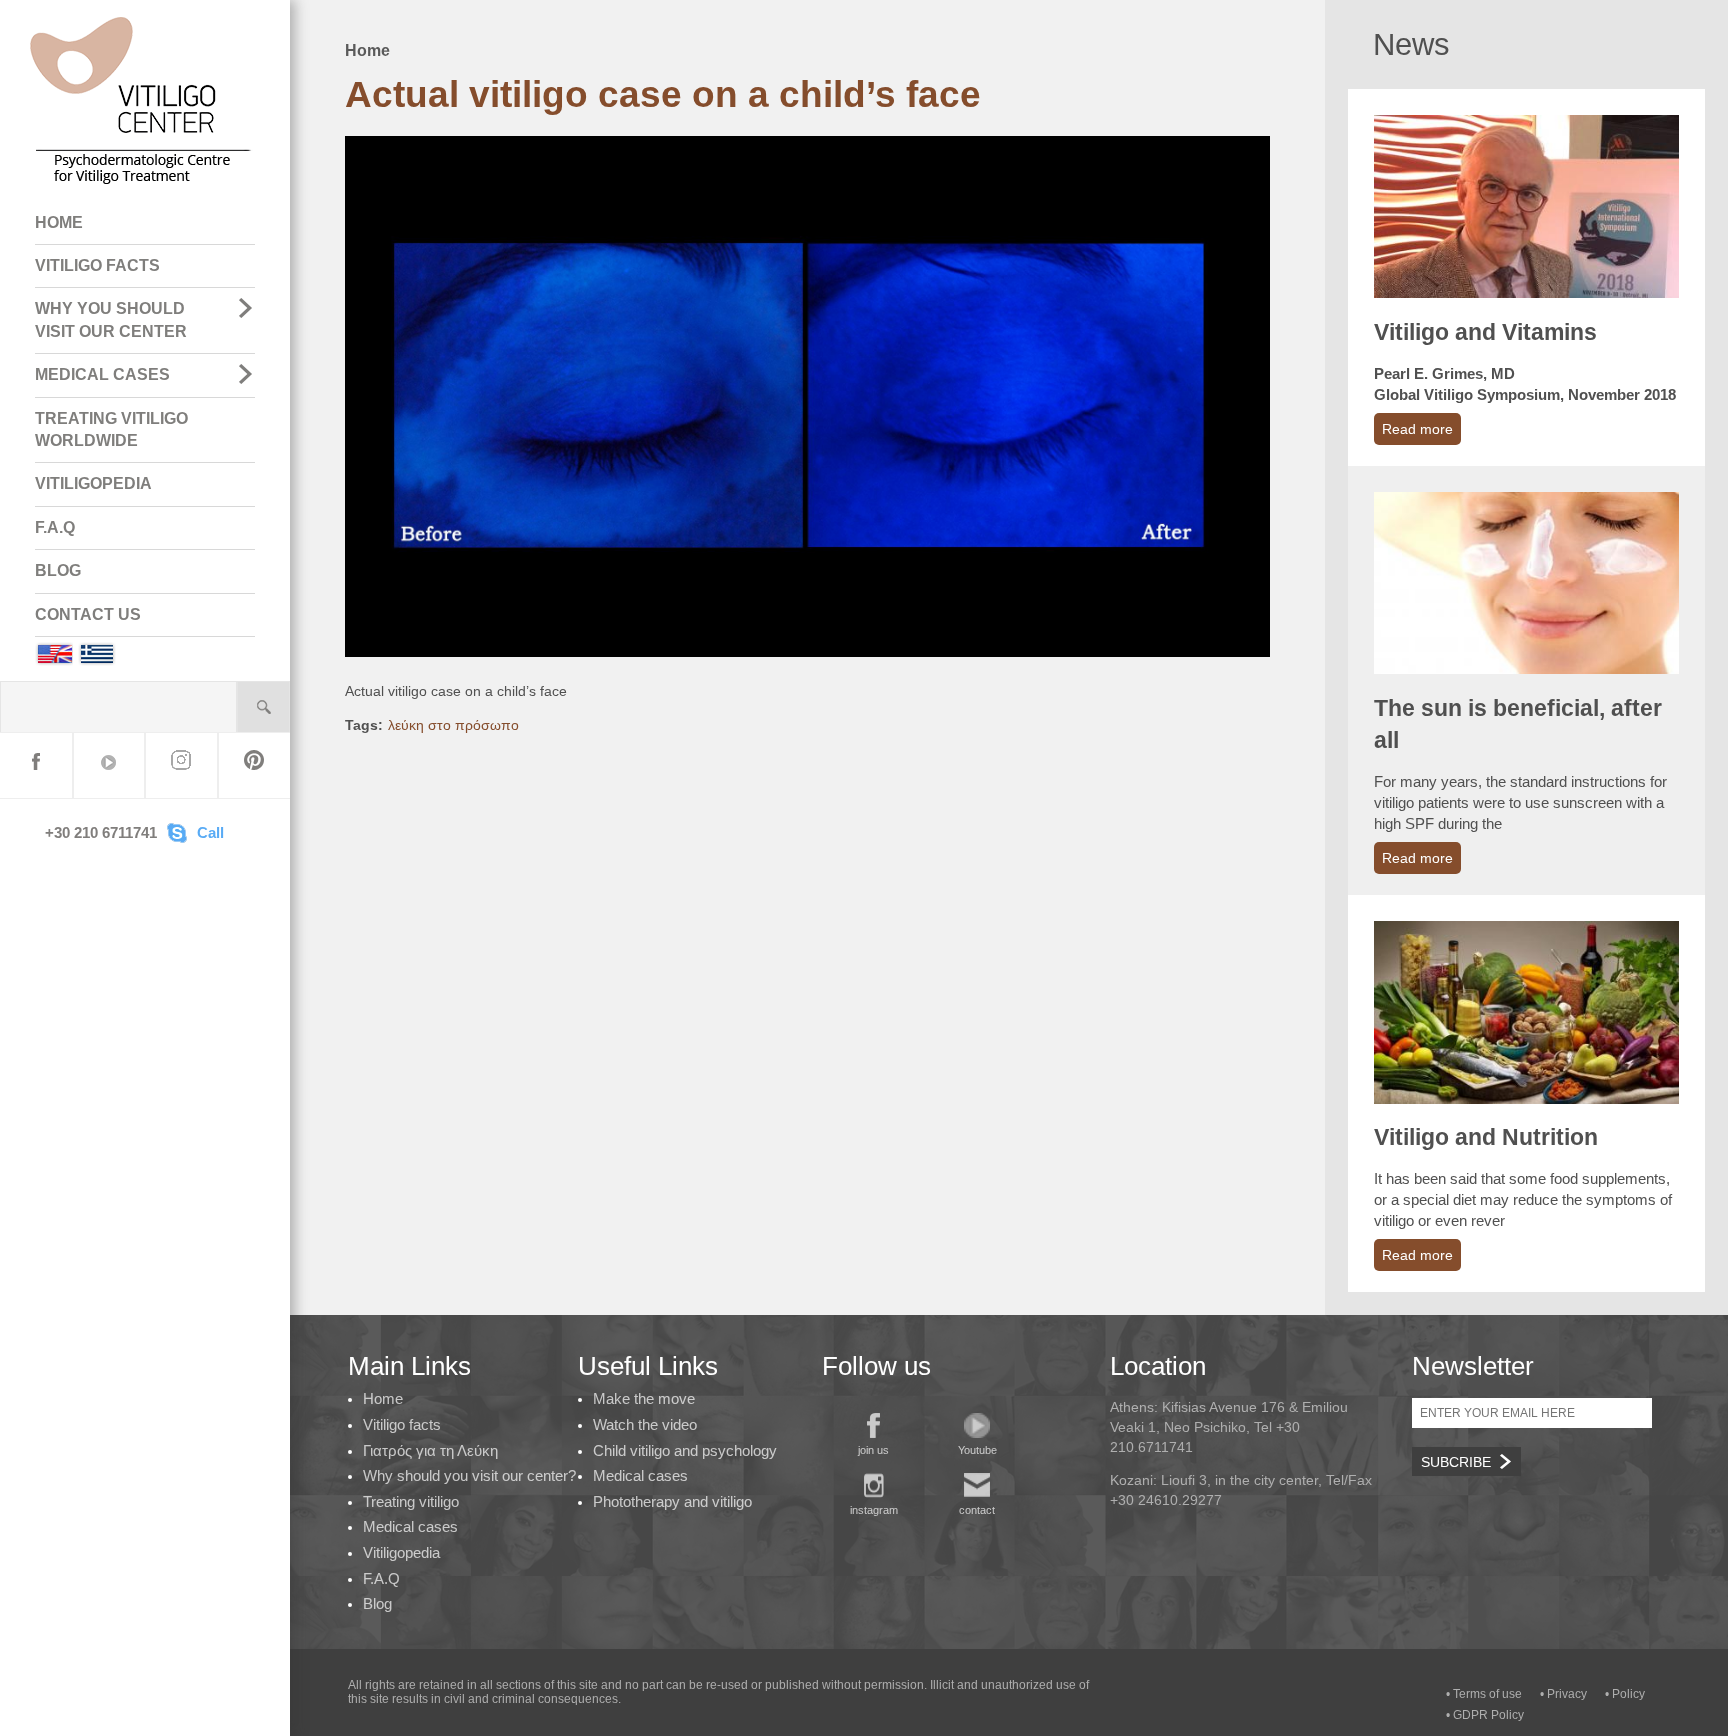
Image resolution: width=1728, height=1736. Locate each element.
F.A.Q (55, 527)
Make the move (644, 1398)
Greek (97, 654)
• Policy (1625, 1694)
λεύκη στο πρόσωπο (453, 725)
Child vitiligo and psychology (685, 1450)
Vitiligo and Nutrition (1486, 1137)
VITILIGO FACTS (97, 265)
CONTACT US (88, 614)
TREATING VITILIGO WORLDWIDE (111, 429)
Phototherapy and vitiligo (672, 1501)
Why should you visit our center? (469, 1475)
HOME (59, 222)
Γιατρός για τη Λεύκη (430, 1450)
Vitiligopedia (401, 1552)
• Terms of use (1484, 1694)
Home (367, 50)
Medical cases (410, 1526)
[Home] (141, 191)
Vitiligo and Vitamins (1485, 332)
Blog (377, 1603)
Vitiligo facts (402, 1424)
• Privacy (1563, 1694)
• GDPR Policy (1485, 1715)
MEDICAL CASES (102, 374)
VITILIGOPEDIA (93, 483)
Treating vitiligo (411, 1501)
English (54, 654)
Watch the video (645, 1424)
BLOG (58, 570)
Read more (1417, 429)
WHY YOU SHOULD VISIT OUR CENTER (111, 319)
